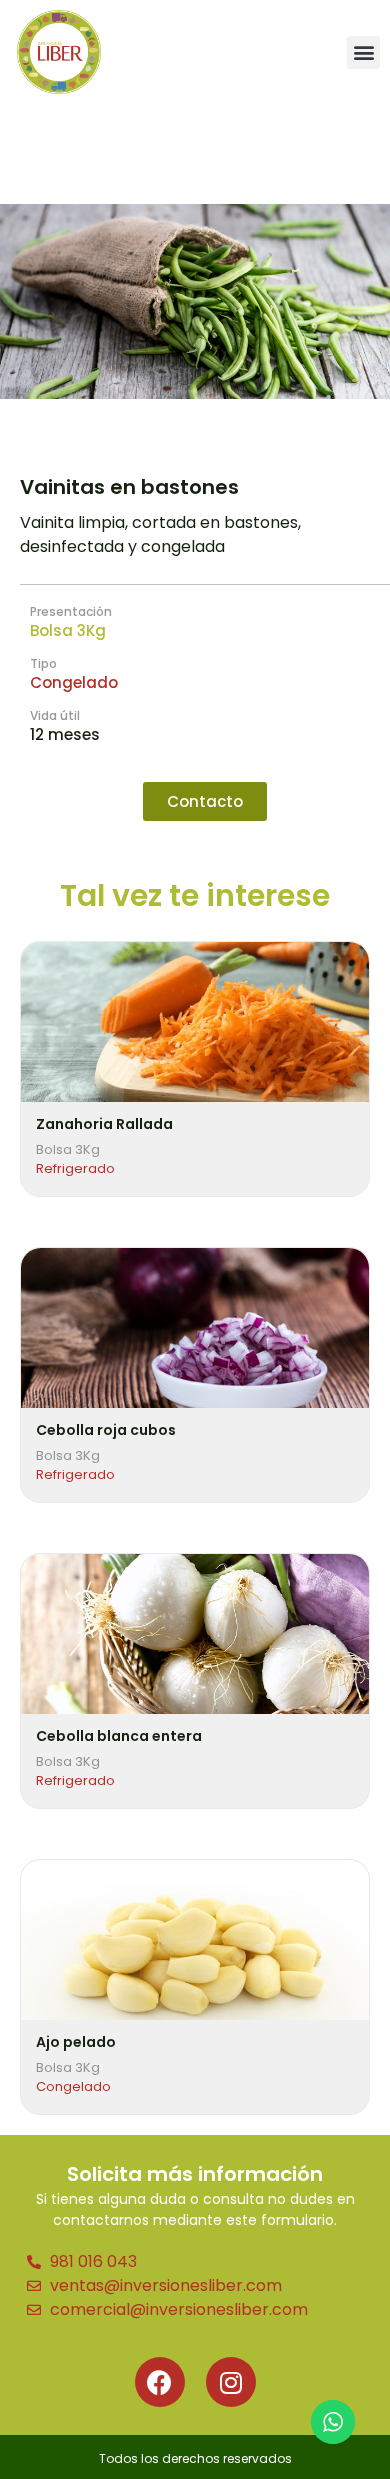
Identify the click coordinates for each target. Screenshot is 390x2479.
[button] (363, 52)
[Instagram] (231, 2382)
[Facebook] (160, 2382)
